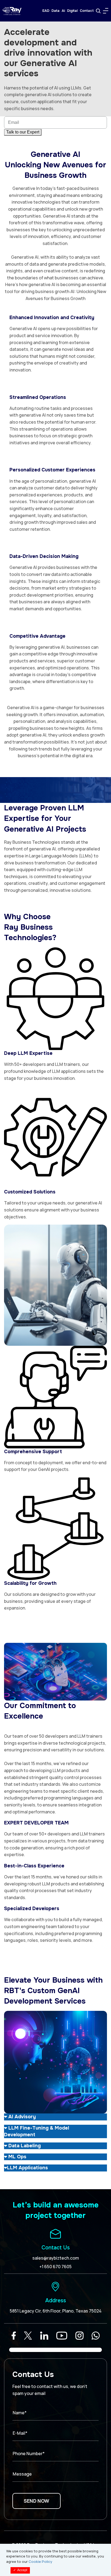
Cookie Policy (40, 2561)
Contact (87, 11)
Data (55, 11)
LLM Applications (27, 2168)
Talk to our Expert (23, 132)
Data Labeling (24, 2146)
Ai (63, 11)
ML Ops (17, 2157)
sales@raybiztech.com (56, 2258)
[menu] (106, 11)
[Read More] (14, 2336)
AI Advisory (21, 2117)
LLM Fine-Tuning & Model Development (37, 2131)
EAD (46, 11)
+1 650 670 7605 (55, 2267)
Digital (72, 11)
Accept (20, 2570)
